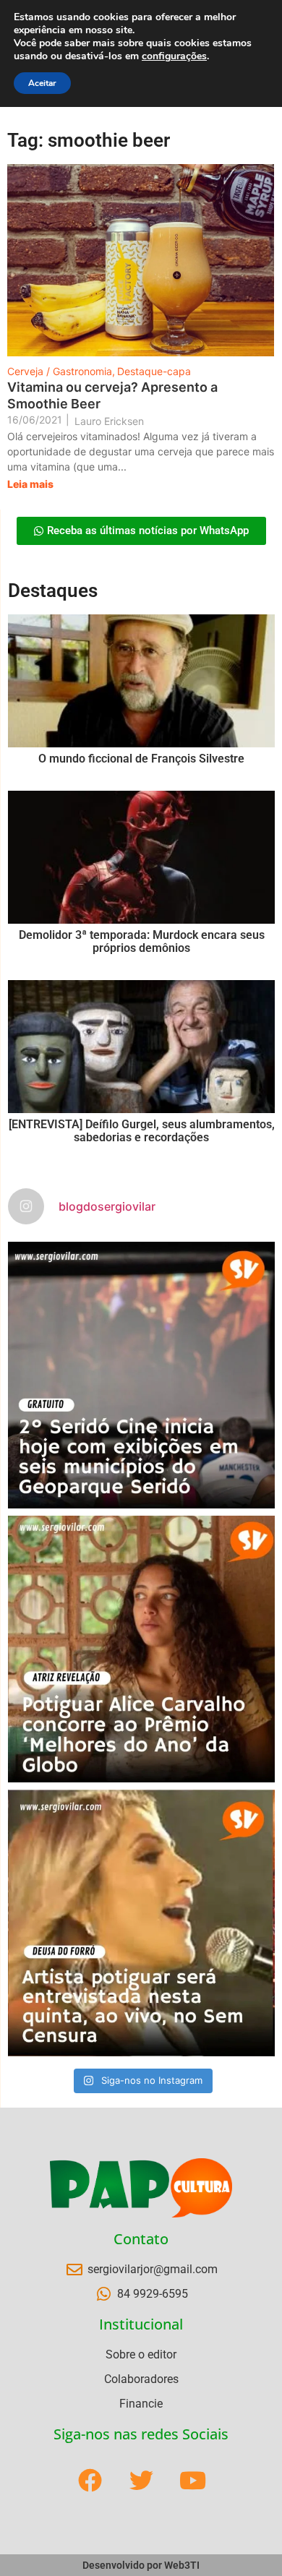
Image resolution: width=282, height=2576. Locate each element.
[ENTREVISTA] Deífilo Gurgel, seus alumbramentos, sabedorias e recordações (142, 1131)
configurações (174, 56)
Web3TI (182, 2565)
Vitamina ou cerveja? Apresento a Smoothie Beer (112, 395)
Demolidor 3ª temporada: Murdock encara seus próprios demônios (142, 941)
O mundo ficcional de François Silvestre (141, 759)
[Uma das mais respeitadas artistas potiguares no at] (141, 1923)
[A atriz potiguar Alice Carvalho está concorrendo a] (141, 1649)
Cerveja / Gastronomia (61, 371)
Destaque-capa (154, 371)
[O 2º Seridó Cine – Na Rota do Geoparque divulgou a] (141, 1375)
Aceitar (42, 83)
